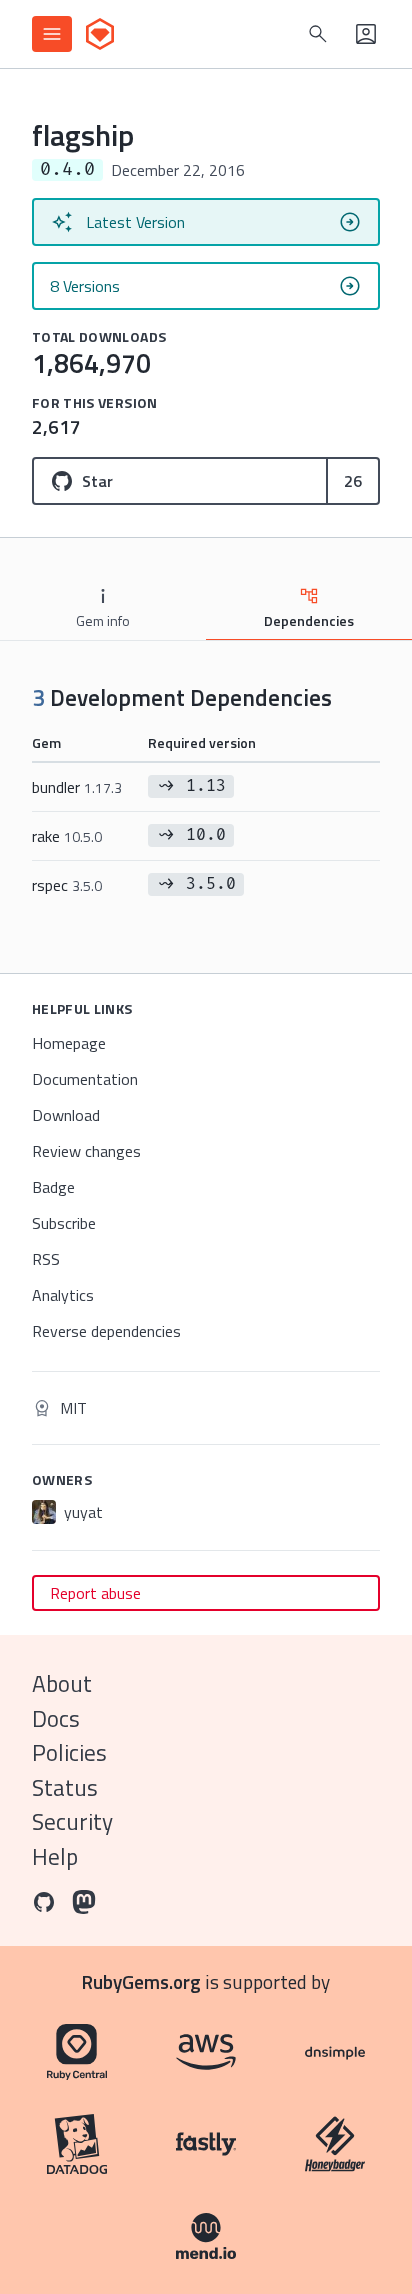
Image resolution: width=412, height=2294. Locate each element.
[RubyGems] (100, 34)
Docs (56, 1718)
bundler (77, 787)
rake (67, 836)
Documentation (85, 1079)
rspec (67, 885)
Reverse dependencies (106, 1331)
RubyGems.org (141, 1981)
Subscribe (64, 1223)
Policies (69, 1752)
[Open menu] (52, 34)
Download (66, 1115)
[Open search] (318, 34)
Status (65, 1787)
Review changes (86, 1151)
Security (72, 1821)
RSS (46, 1259)
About (62, 1683)
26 (353, 481)
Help (55, 1856)
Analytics (63, 1295)
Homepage (69, 1043)
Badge (53, 1187)
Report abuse (95, 1593)
